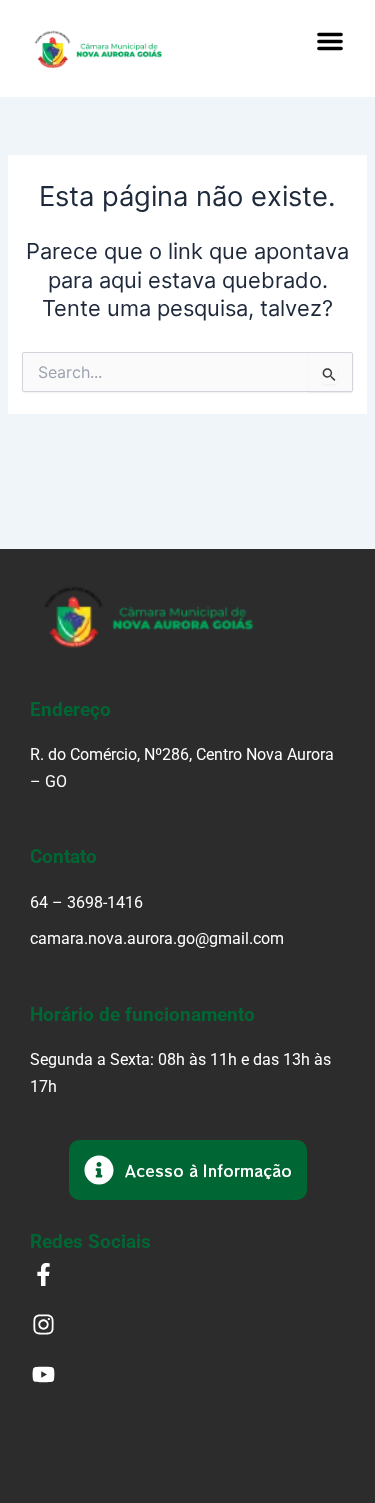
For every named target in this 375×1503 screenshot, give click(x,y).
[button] (330, 41)
